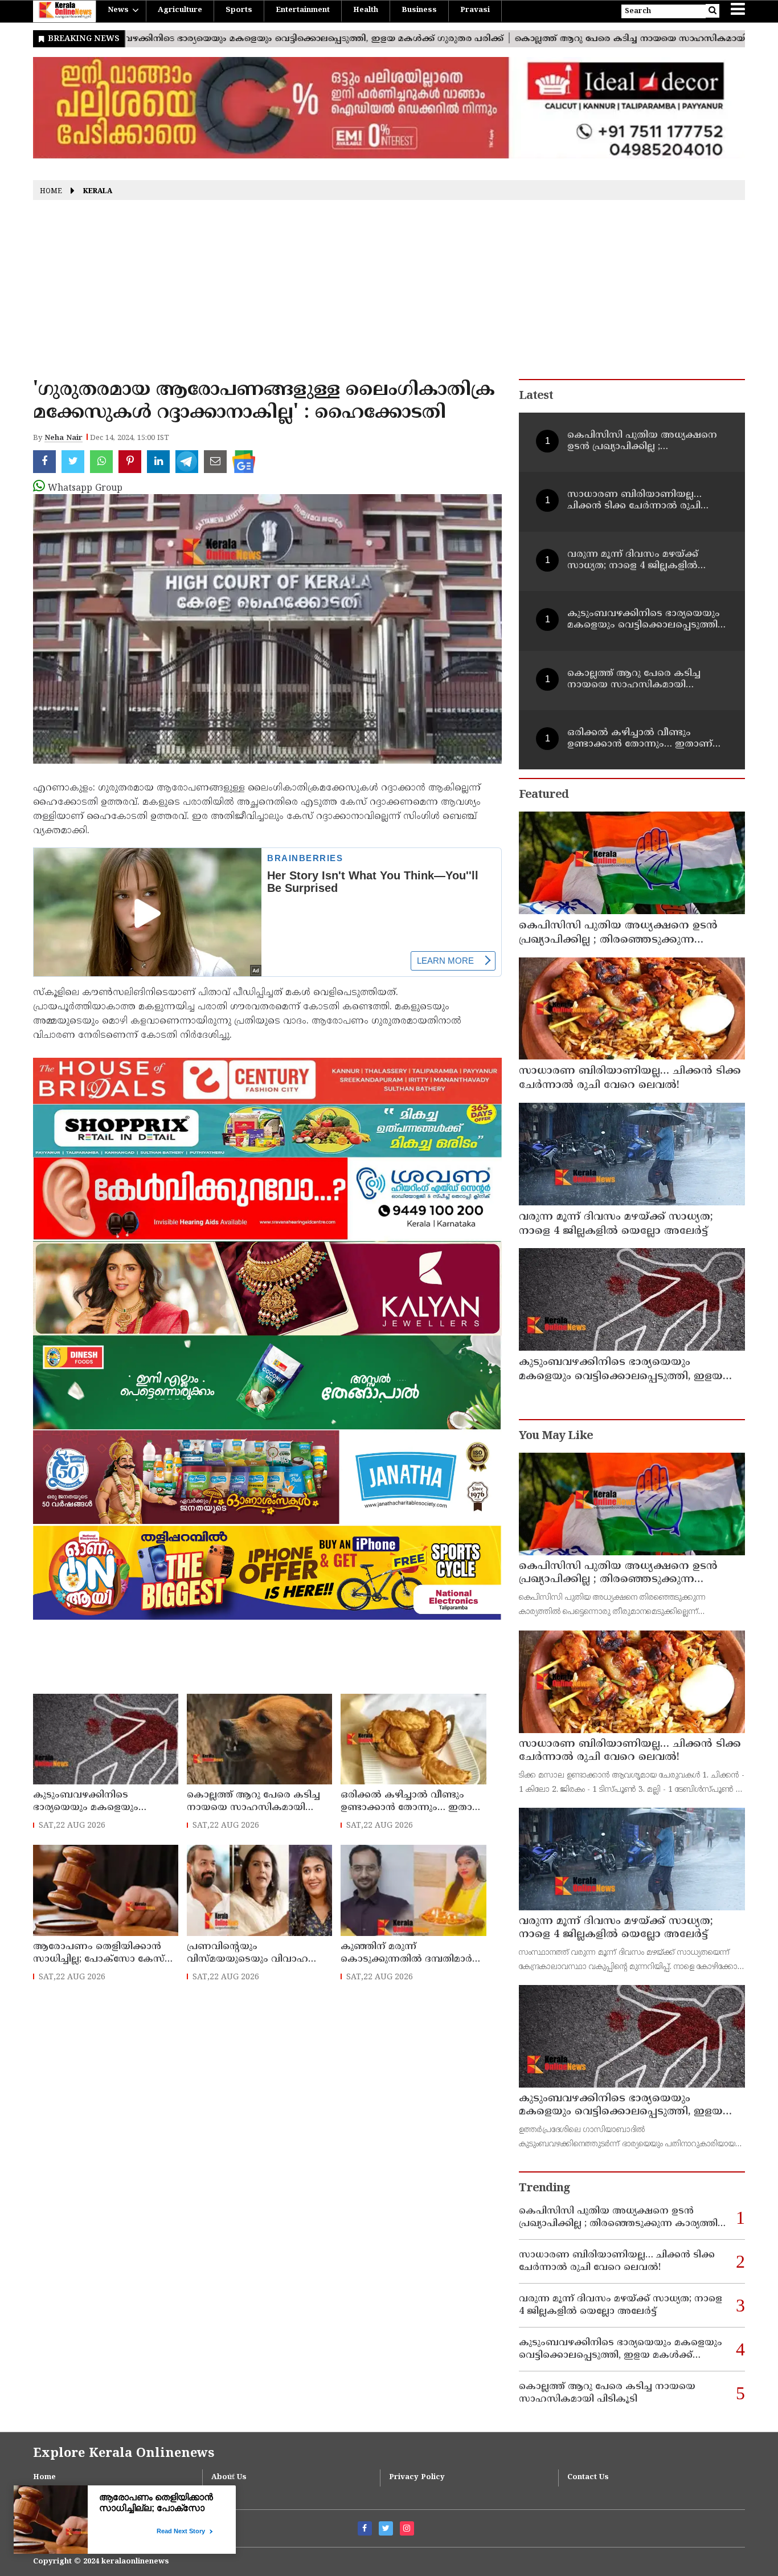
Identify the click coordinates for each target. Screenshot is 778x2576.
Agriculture (180, 10)
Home (51, 192)
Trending (544, 2189)
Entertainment (303, 10)
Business (419, 10)
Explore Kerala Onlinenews (124, 2454)
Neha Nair (64, 438)
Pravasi (475, 10)
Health (366, 10)
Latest (536, 396)
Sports (239, 10)
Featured (544, 795)
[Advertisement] (389, 294)
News (118, 10)
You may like (556, 1436)
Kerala (98, 192)
